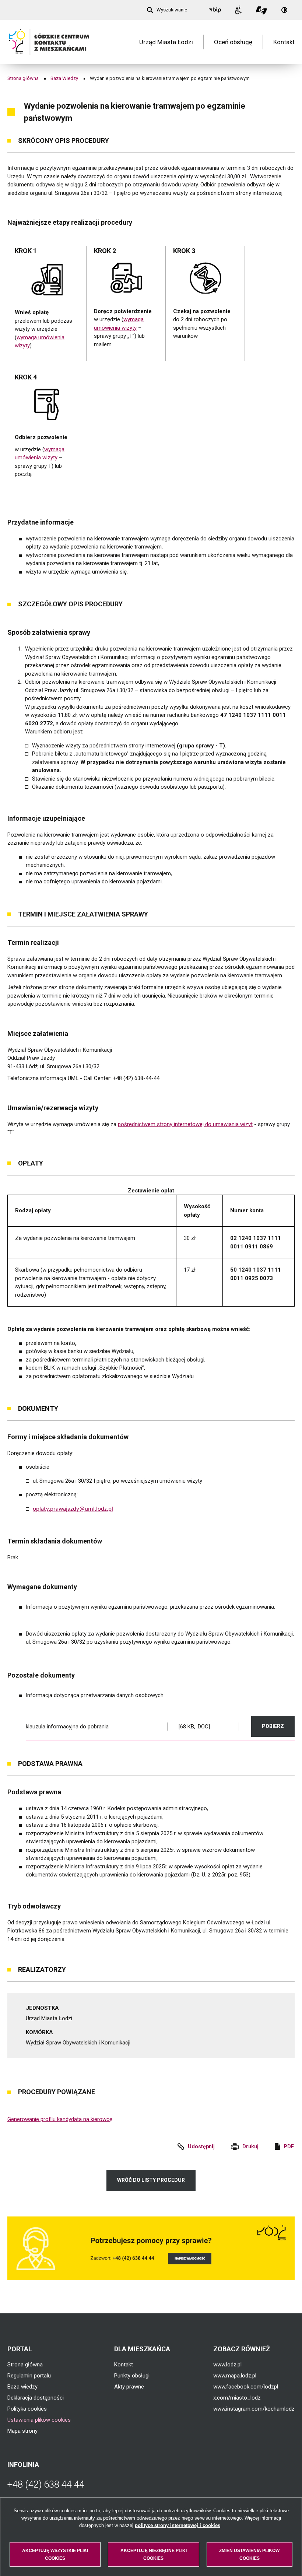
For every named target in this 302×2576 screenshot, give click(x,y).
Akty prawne (129, 2387)
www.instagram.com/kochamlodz (254, 2409)
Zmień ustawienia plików (249, 2554)
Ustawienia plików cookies (39, 2420)
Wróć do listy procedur (151, 2180)
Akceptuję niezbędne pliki (154, 2554)
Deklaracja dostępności (36, 2398)
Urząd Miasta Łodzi (166, 42)
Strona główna (23, 78)
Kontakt (284, 42)
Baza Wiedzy (64, 78)
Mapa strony (22, 2431)
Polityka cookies (27, 2409)
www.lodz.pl (227, 2365)
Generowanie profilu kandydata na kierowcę (60, 2119)
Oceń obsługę (233, 42)
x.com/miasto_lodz (237, 2398)
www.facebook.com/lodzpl (246, 2387)
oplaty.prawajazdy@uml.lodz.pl (73, 1509)
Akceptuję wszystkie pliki (55, 2554)
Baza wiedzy (22, 2387)
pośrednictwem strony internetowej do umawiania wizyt (185, 1124)
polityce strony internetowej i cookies (178, 2525)
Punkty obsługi (132, 2376)
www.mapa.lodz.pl (235, 2376)
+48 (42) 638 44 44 (46, 2484)
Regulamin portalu (29, 2376)
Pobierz (278, 1726)
